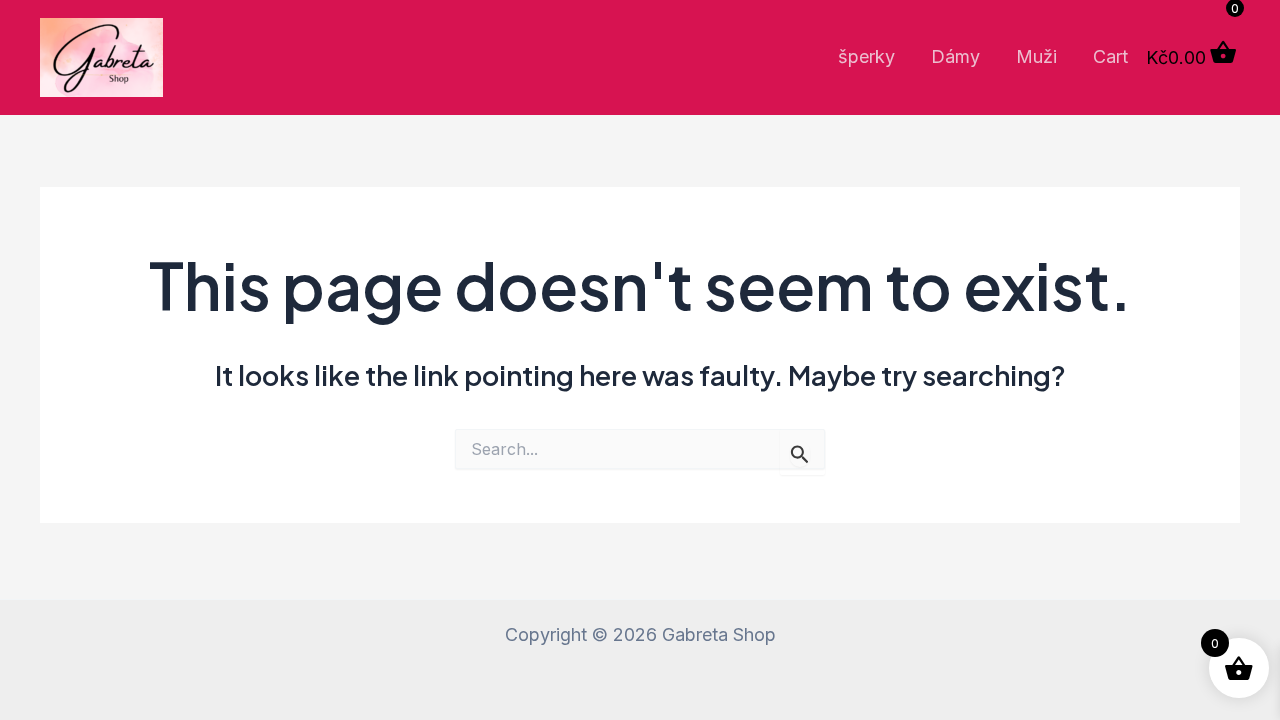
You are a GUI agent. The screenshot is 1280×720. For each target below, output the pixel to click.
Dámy (955, 56)
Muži (1036, 56)
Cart (1110, 56)
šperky (866, 56)
